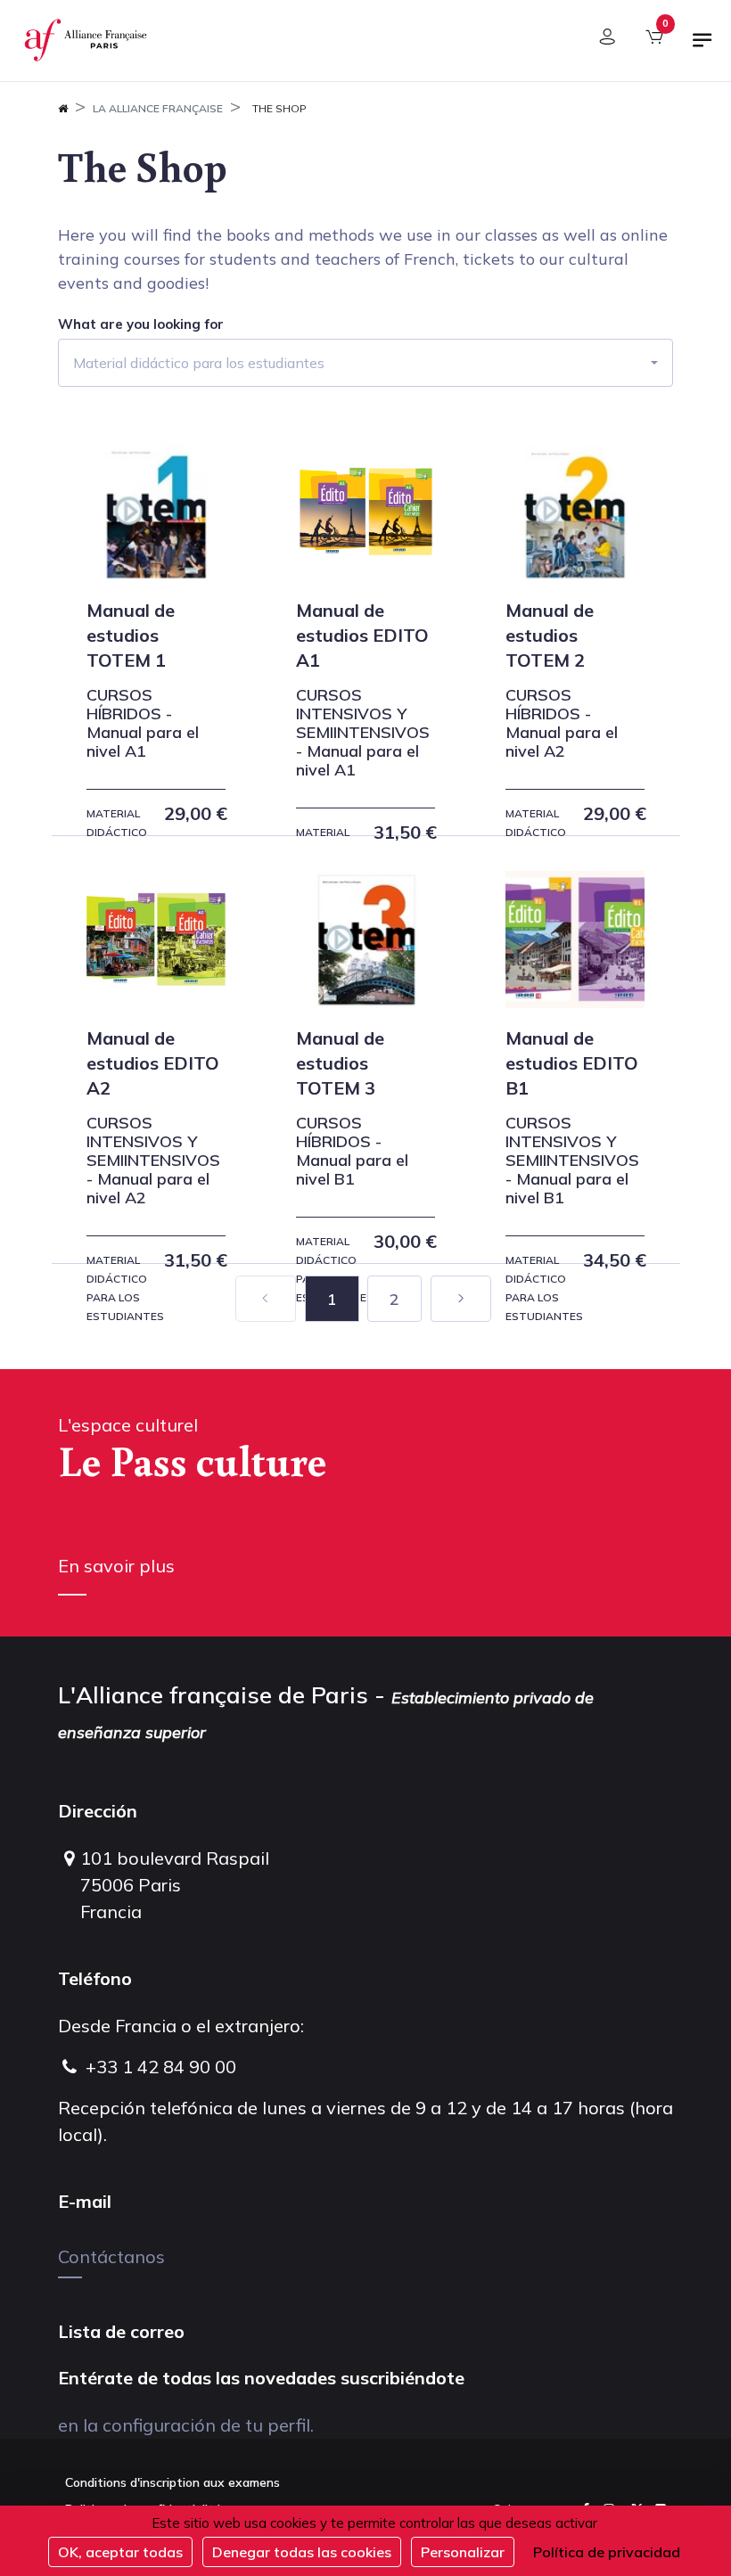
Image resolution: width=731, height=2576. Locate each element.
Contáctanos (111, 2256)
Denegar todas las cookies (302, 2552)
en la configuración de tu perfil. (186, 2425)
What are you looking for (141, 324)
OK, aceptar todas (120, 2552)
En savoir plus (116, 1566)
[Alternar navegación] (702, 47)
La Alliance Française (158, 108)
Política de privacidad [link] (607, 2552)
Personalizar (463, 2552)
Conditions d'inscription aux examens (172, 2482)
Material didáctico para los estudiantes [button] (199, 363)
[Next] (461, 1299)
